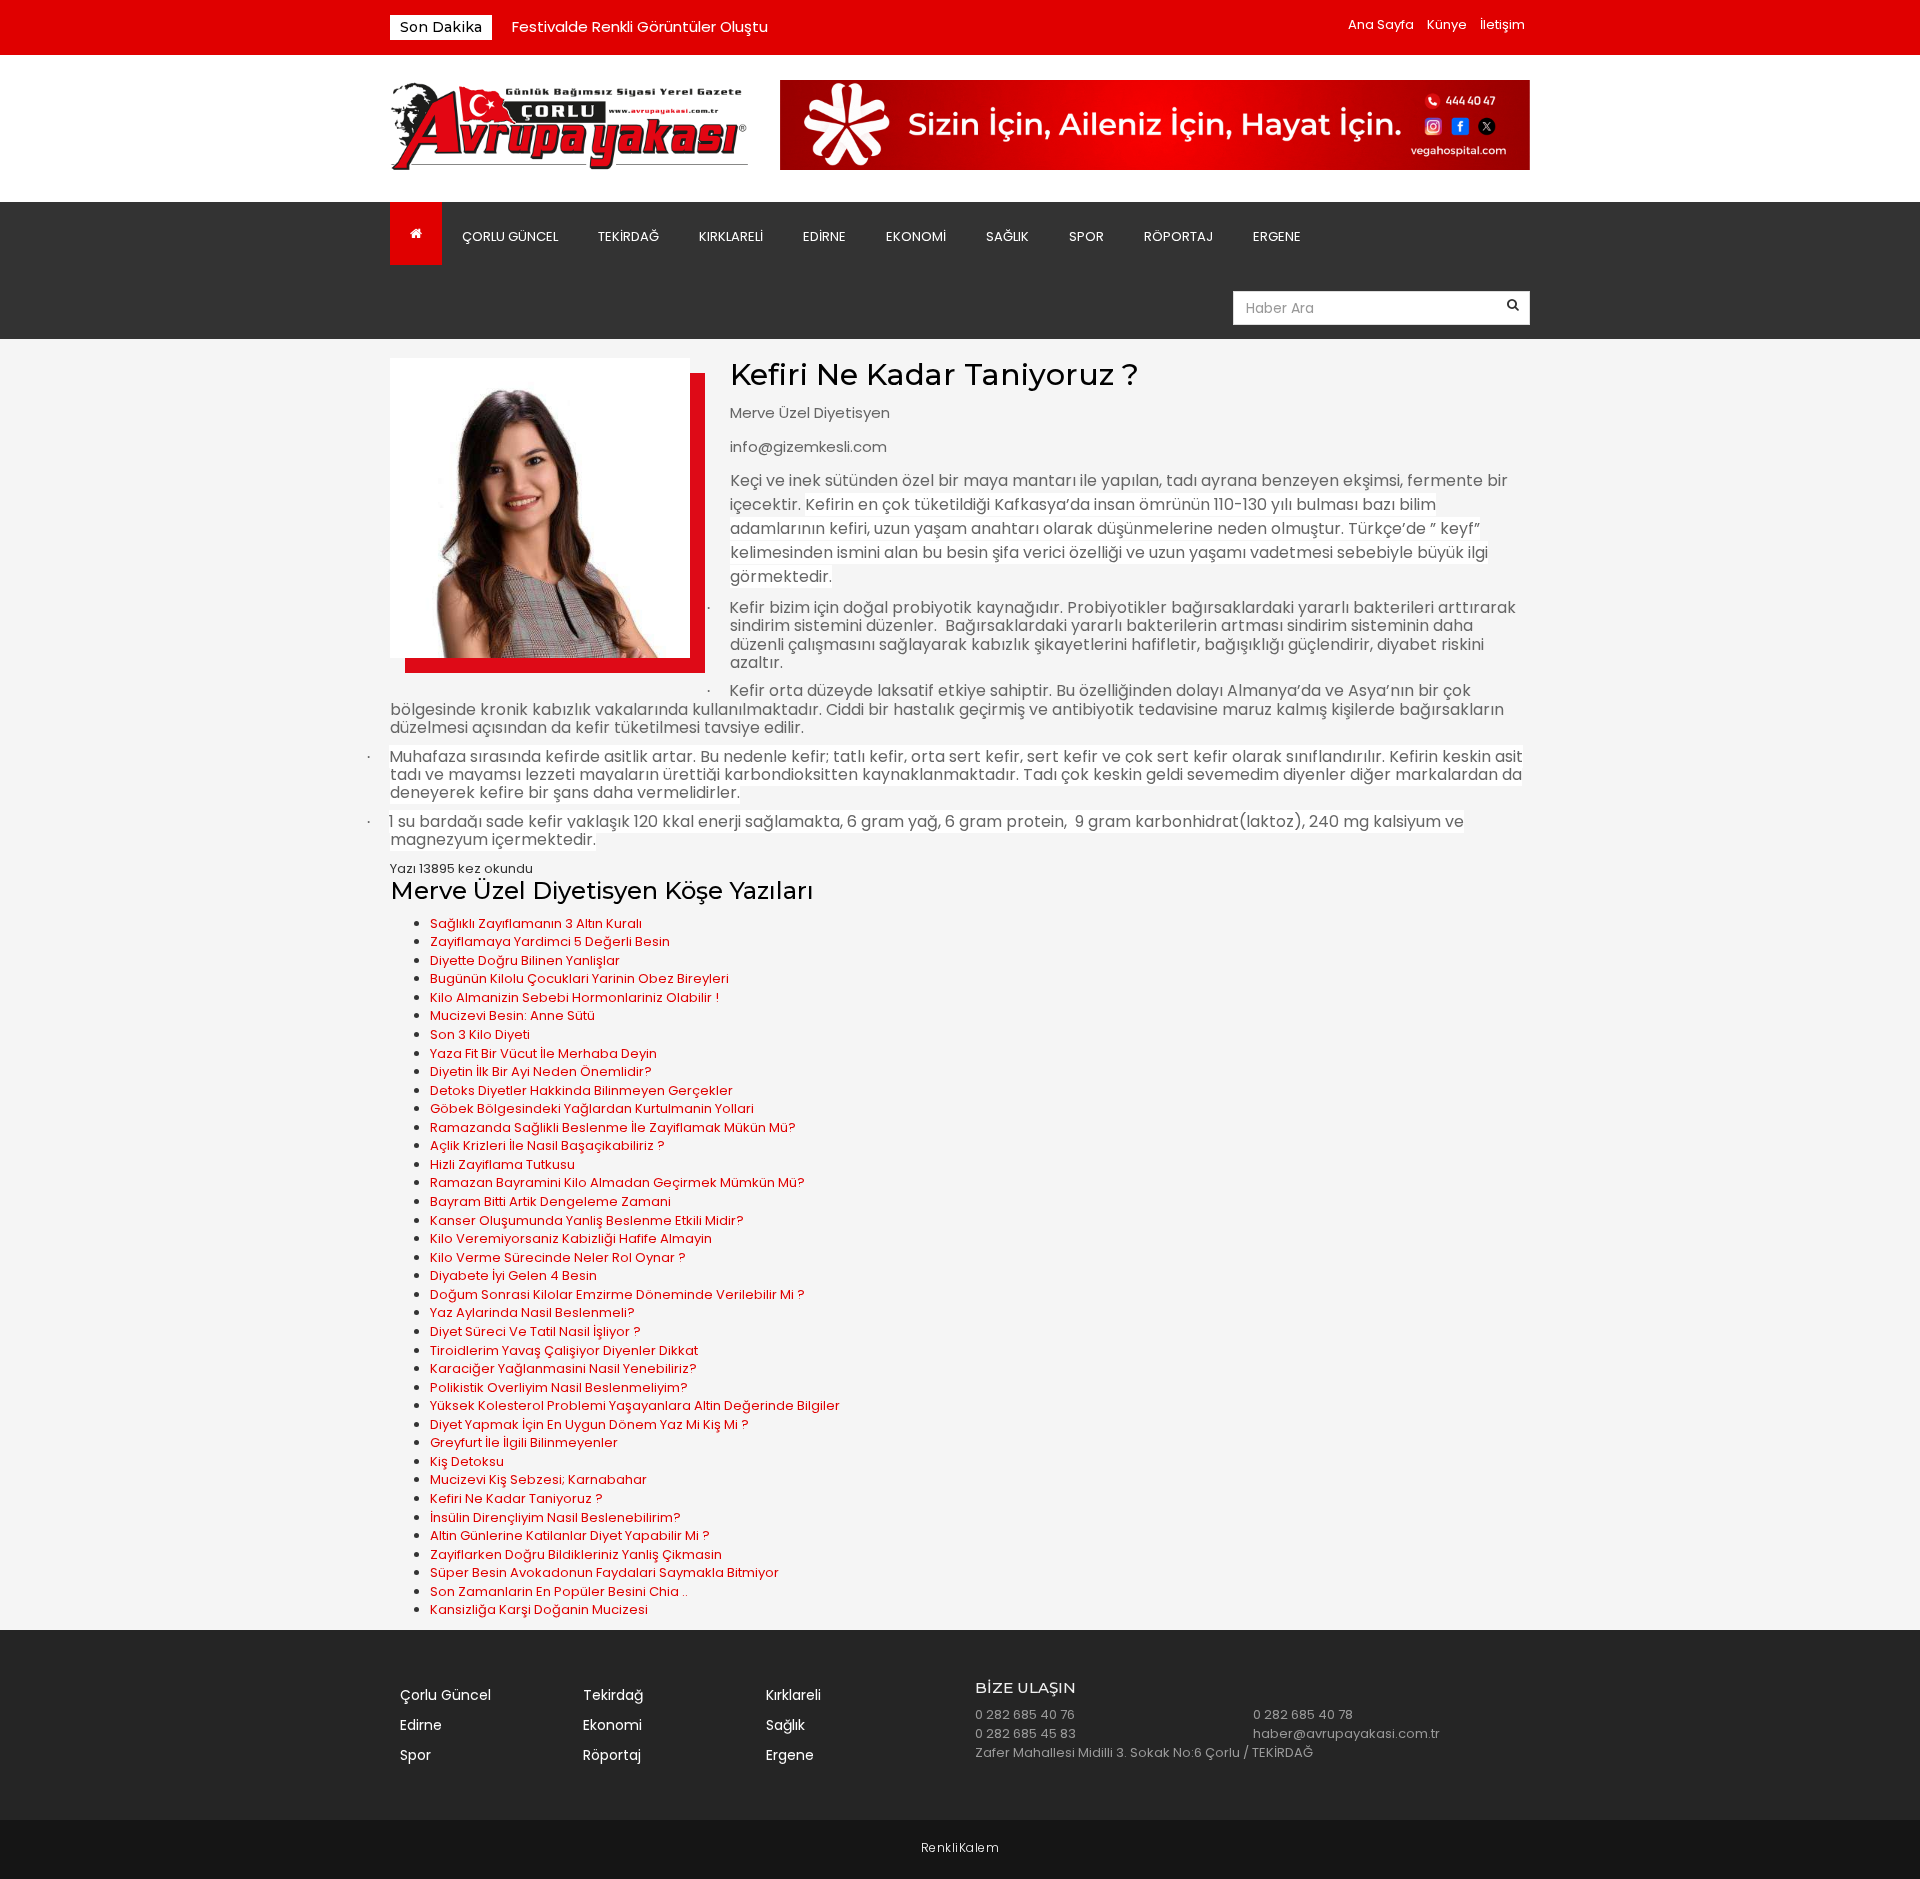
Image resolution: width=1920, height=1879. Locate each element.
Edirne (824, 236)
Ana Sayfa (1381, 24)
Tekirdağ (628, 236)
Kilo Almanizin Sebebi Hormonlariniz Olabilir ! (574, 997)
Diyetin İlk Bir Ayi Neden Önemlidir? (541, 1071)
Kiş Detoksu (467, 1461)
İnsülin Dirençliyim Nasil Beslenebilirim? (555, 1517)
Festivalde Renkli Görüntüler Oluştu (640, 26)
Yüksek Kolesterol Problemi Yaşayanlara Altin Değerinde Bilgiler (635, 1405)
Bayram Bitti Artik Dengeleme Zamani (550, 1201)
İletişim (1502, 24)
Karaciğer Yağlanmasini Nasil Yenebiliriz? (563, 1368)
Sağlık (1007, 236)
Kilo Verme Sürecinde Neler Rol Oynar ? (558, 1257)
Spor (1086, 236)
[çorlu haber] (570, 127)
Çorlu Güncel (510, 236)
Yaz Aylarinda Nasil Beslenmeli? (532, 1312)
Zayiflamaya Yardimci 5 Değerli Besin (550, 941)
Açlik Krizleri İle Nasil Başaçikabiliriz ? (547, 1145)
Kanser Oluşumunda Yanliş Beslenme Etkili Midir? (587, 1220)
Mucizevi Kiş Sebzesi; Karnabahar (538, 1479)
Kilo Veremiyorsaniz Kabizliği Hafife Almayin (571, 1238)
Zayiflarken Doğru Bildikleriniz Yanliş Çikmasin (576, 1554)
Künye (1447, 24)
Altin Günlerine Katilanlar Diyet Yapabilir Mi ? (570, 1535)
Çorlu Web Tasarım (960, 1848)
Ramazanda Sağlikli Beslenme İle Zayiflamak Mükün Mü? (613, 1127)
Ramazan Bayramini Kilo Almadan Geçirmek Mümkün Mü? (617, 1182)
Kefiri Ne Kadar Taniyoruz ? (516, 1498)
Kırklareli (731, 236)
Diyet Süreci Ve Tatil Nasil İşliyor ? (535, 1331)
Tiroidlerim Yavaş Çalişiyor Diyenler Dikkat (564, 1350)
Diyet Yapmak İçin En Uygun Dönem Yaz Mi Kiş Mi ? (589, 1424)
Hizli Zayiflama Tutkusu (502, 1164)
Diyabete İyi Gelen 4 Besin (513, 1275)
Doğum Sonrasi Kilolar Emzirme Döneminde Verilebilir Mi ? (617, 1294)
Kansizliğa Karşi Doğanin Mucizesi (539, 1609)
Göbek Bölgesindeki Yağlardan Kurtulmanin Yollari (592, 1108)
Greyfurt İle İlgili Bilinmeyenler (524, 1442)
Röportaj (1178, 236)
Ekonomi (916, 236)
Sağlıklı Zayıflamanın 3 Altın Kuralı (536, 923)
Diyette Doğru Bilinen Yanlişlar (525, 960)
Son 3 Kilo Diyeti (480, 1034)
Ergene (1277, 236)
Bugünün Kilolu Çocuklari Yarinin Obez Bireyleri (579, 978)
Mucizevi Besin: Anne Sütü (512, 1015)
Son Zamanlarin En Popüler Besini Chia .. (559, 1591)
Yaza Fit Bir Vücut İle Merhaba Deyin (543, 1053)
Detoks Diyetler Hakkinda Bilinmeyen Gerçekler (581, 1090)
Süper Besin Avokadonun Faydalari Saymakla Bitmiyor (604, 1572)
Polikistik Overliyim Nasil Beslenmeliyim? (559, 1387)
